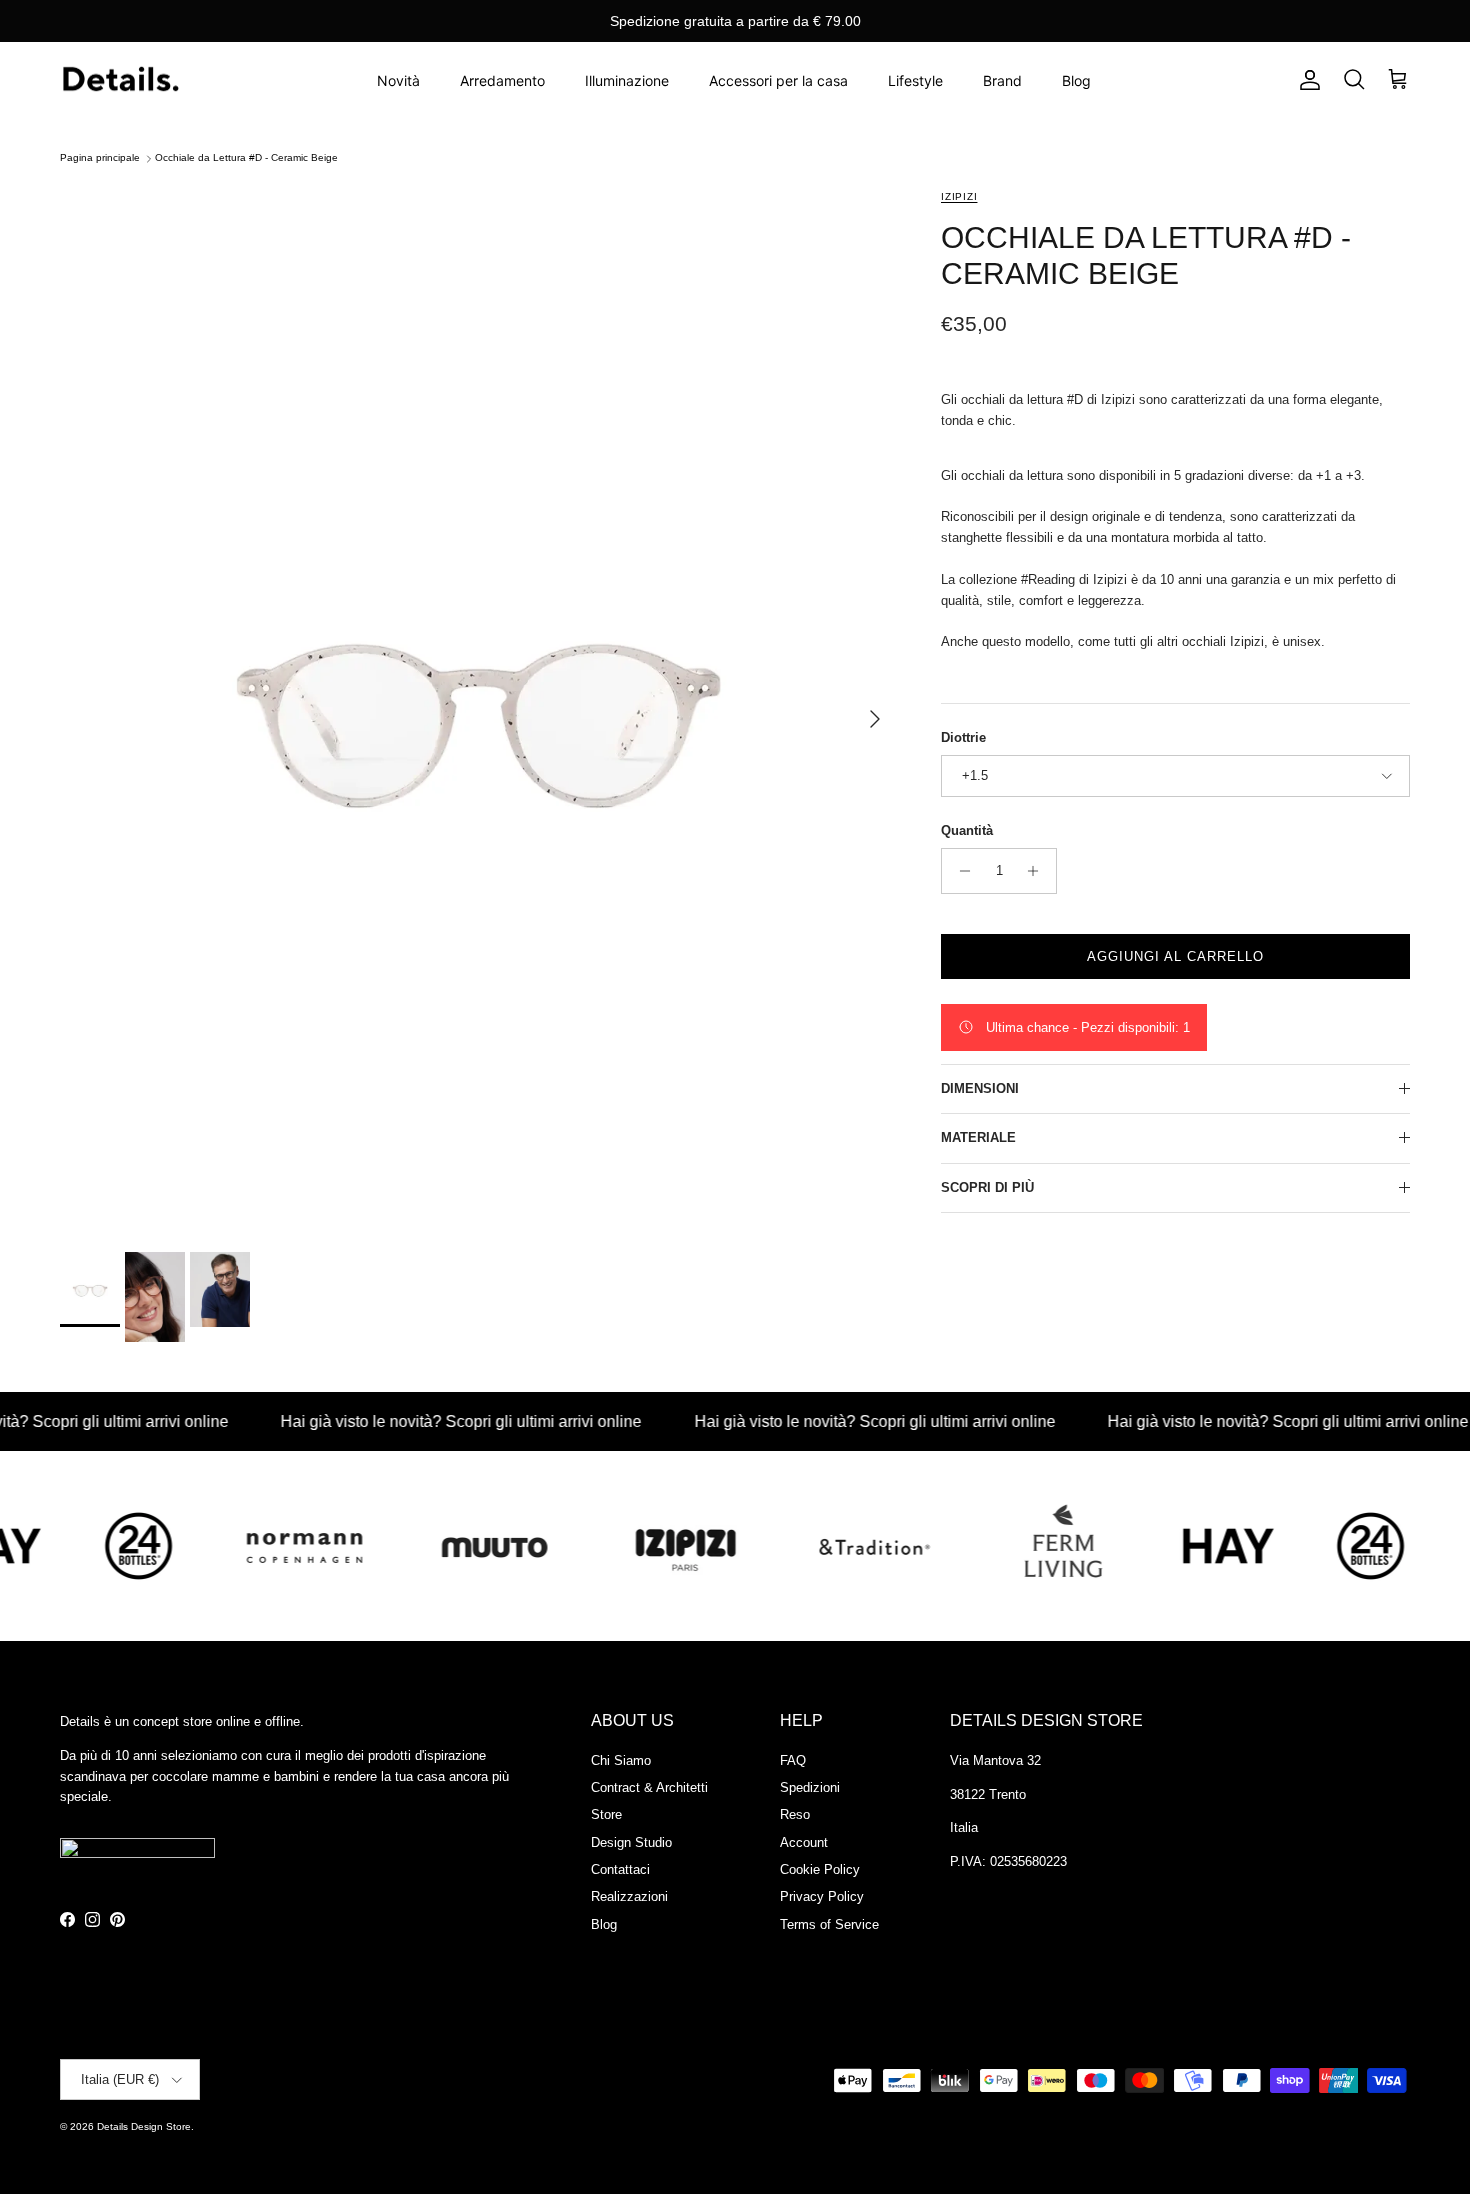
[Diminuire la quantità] (959, 871)
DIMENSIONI (980, 1088)
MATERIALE (978, 1137)
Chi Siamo (621, 1760)
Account (804, 1842)
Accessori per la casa (778, 80)
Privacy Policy (822, 1896)
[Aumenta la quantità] (1038, 871)
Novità (398, 80)
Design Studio (631, 1842)
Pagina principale (100, 158)
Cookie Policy (820, 1869)
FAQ (793, 1760)
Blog (1076, 80)
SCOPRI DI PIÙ (987, 1187)
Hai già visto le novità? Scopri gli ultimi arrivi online (421, 1421)
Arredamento (502, 80)
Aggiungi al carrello (1176, 956)
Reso (795, 1814)
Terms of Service (829, 1924)
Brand (1002, 80)
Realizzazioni (629, 1896)
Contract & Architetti (649, 1787)
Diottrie (963, 737)
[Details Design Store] (120, 80)
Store (606, 1814)
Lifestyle (915, 80)
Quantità (967, 830)
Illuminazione (627, 80)
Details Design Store (144, 2126)
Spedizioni (810, 1787)
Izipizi (959, 196)
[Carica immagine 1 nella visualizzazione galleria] (478, 709)
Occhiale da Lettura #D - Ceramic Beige (246, 158)
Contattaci (620, 1869)
